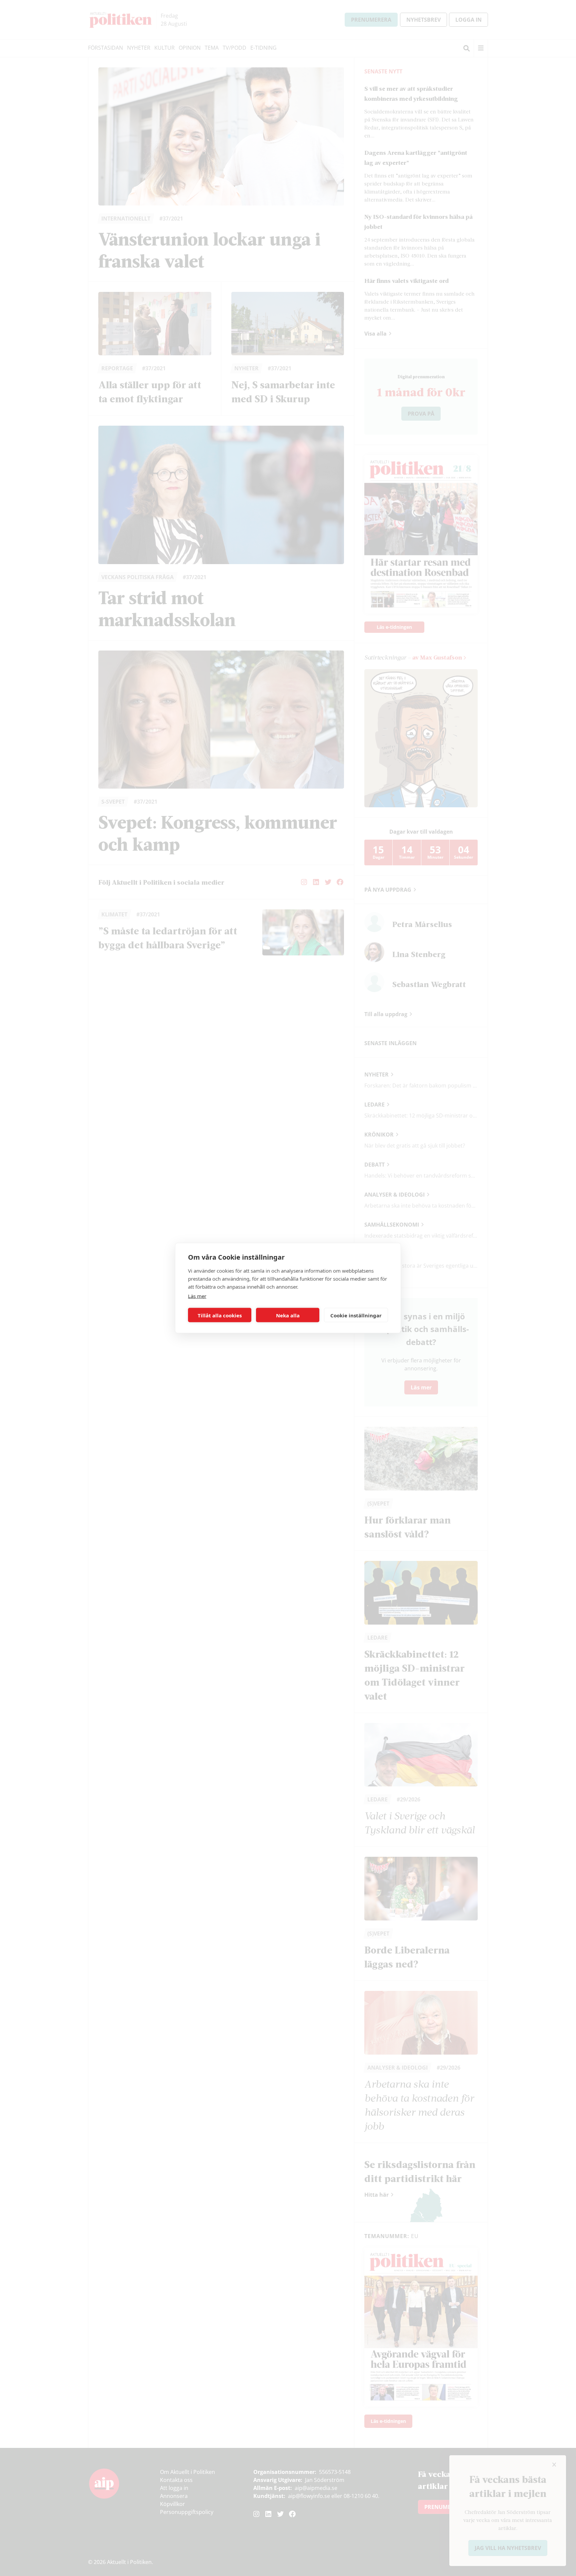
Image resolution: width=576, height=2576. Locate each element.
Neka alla (288, 1315)
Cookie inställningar (356, 1315)
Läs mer (197, 1296)
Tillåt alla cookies (220, 1315)
